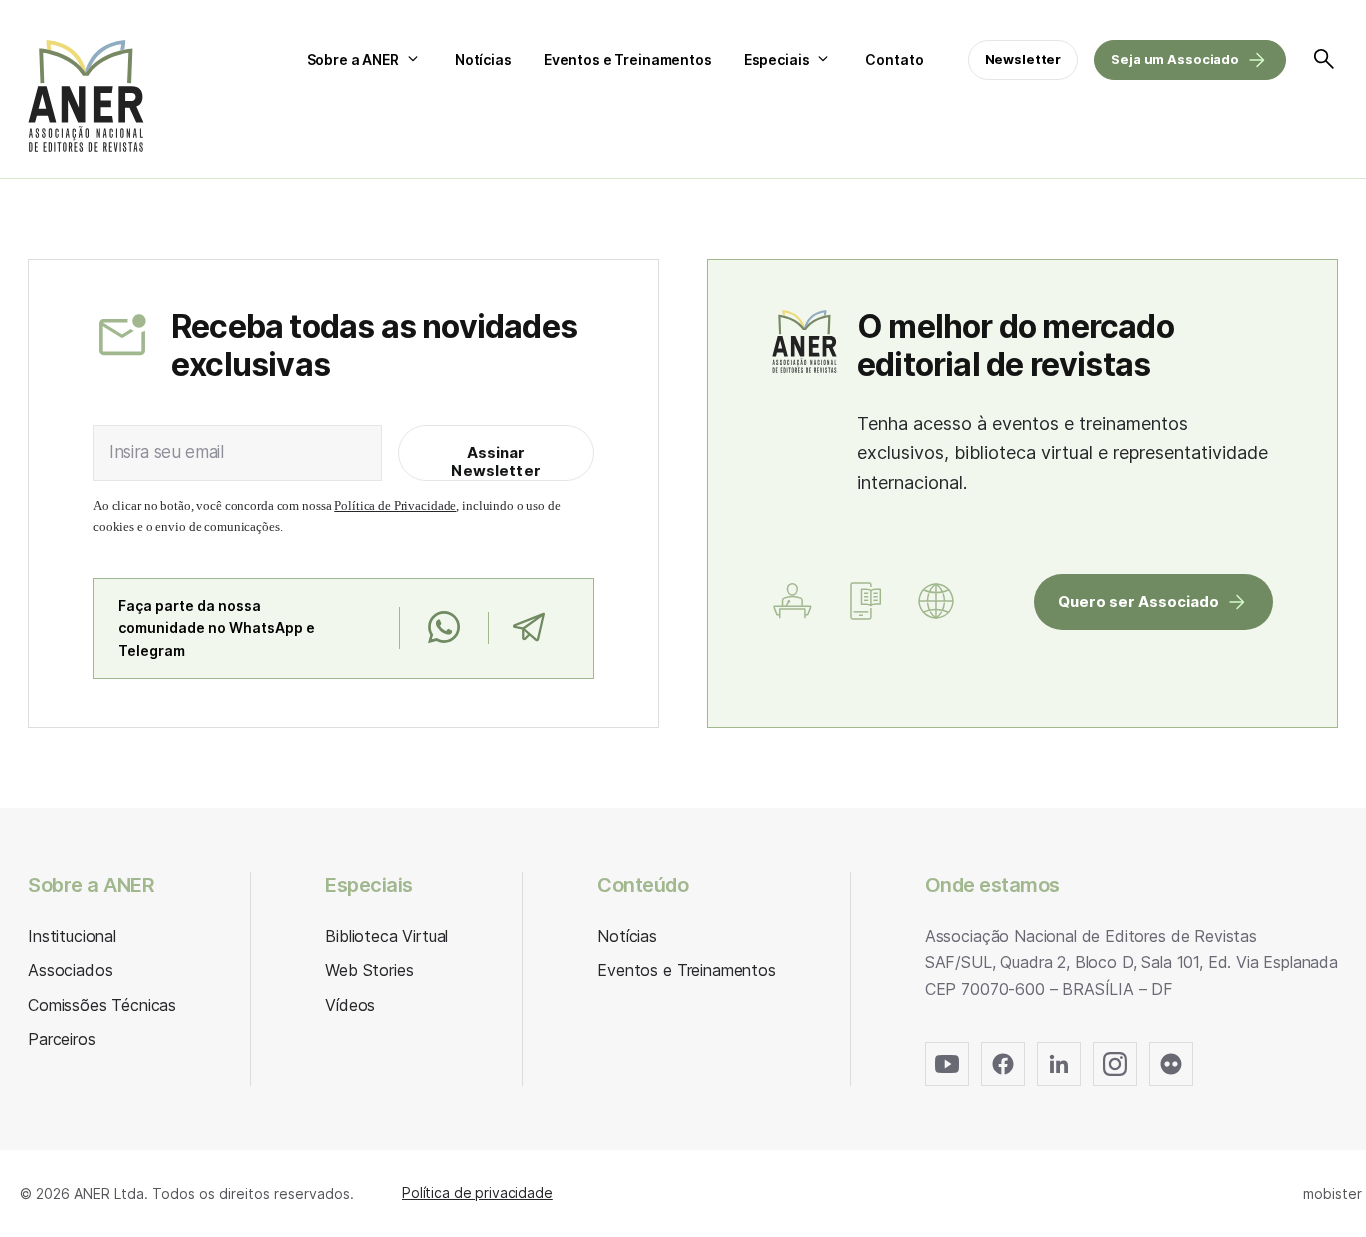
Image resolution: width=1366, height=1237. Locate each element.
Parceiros (62, 1039)
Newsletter (1023, 59)
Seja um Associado (1175, 59)
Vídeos (350, 1005)
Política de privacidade (477, 1192)
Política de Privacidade (395, 505)
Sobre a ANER (353, 59)
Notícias (483, 59)
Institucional (72, 936)
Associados (70, 970)
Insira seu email (166, 452)
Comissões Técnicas (102, 1005)
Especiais (777, 59)
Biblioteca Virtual (386, 936)
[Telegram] (528, 628)
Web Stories (369, 970)
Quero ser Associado (1138, 601)
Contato (894, 59)
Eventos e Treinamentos (628, 59)
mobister (1332, 1193)
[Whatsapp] (443, 628)
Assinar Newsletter (496, 461)
